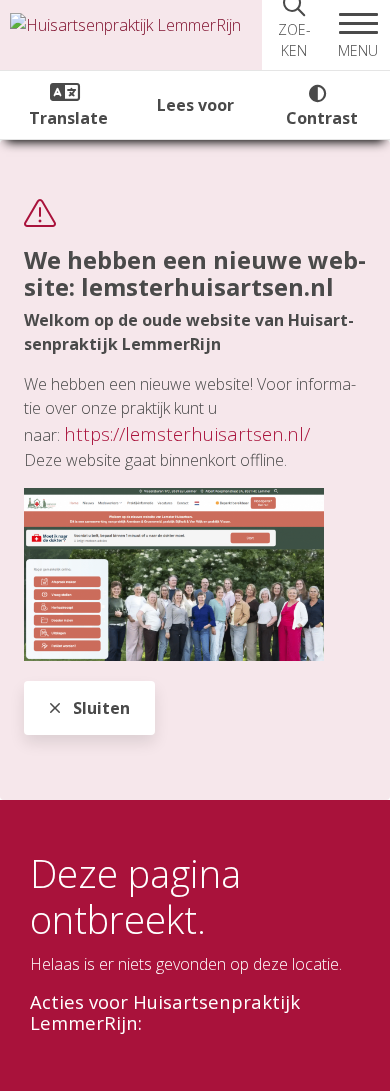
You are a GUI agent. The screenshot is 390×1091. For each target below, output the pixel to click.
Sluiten (99, 708)
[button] (358, 35)
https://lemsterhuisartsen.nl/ (187, 433)
